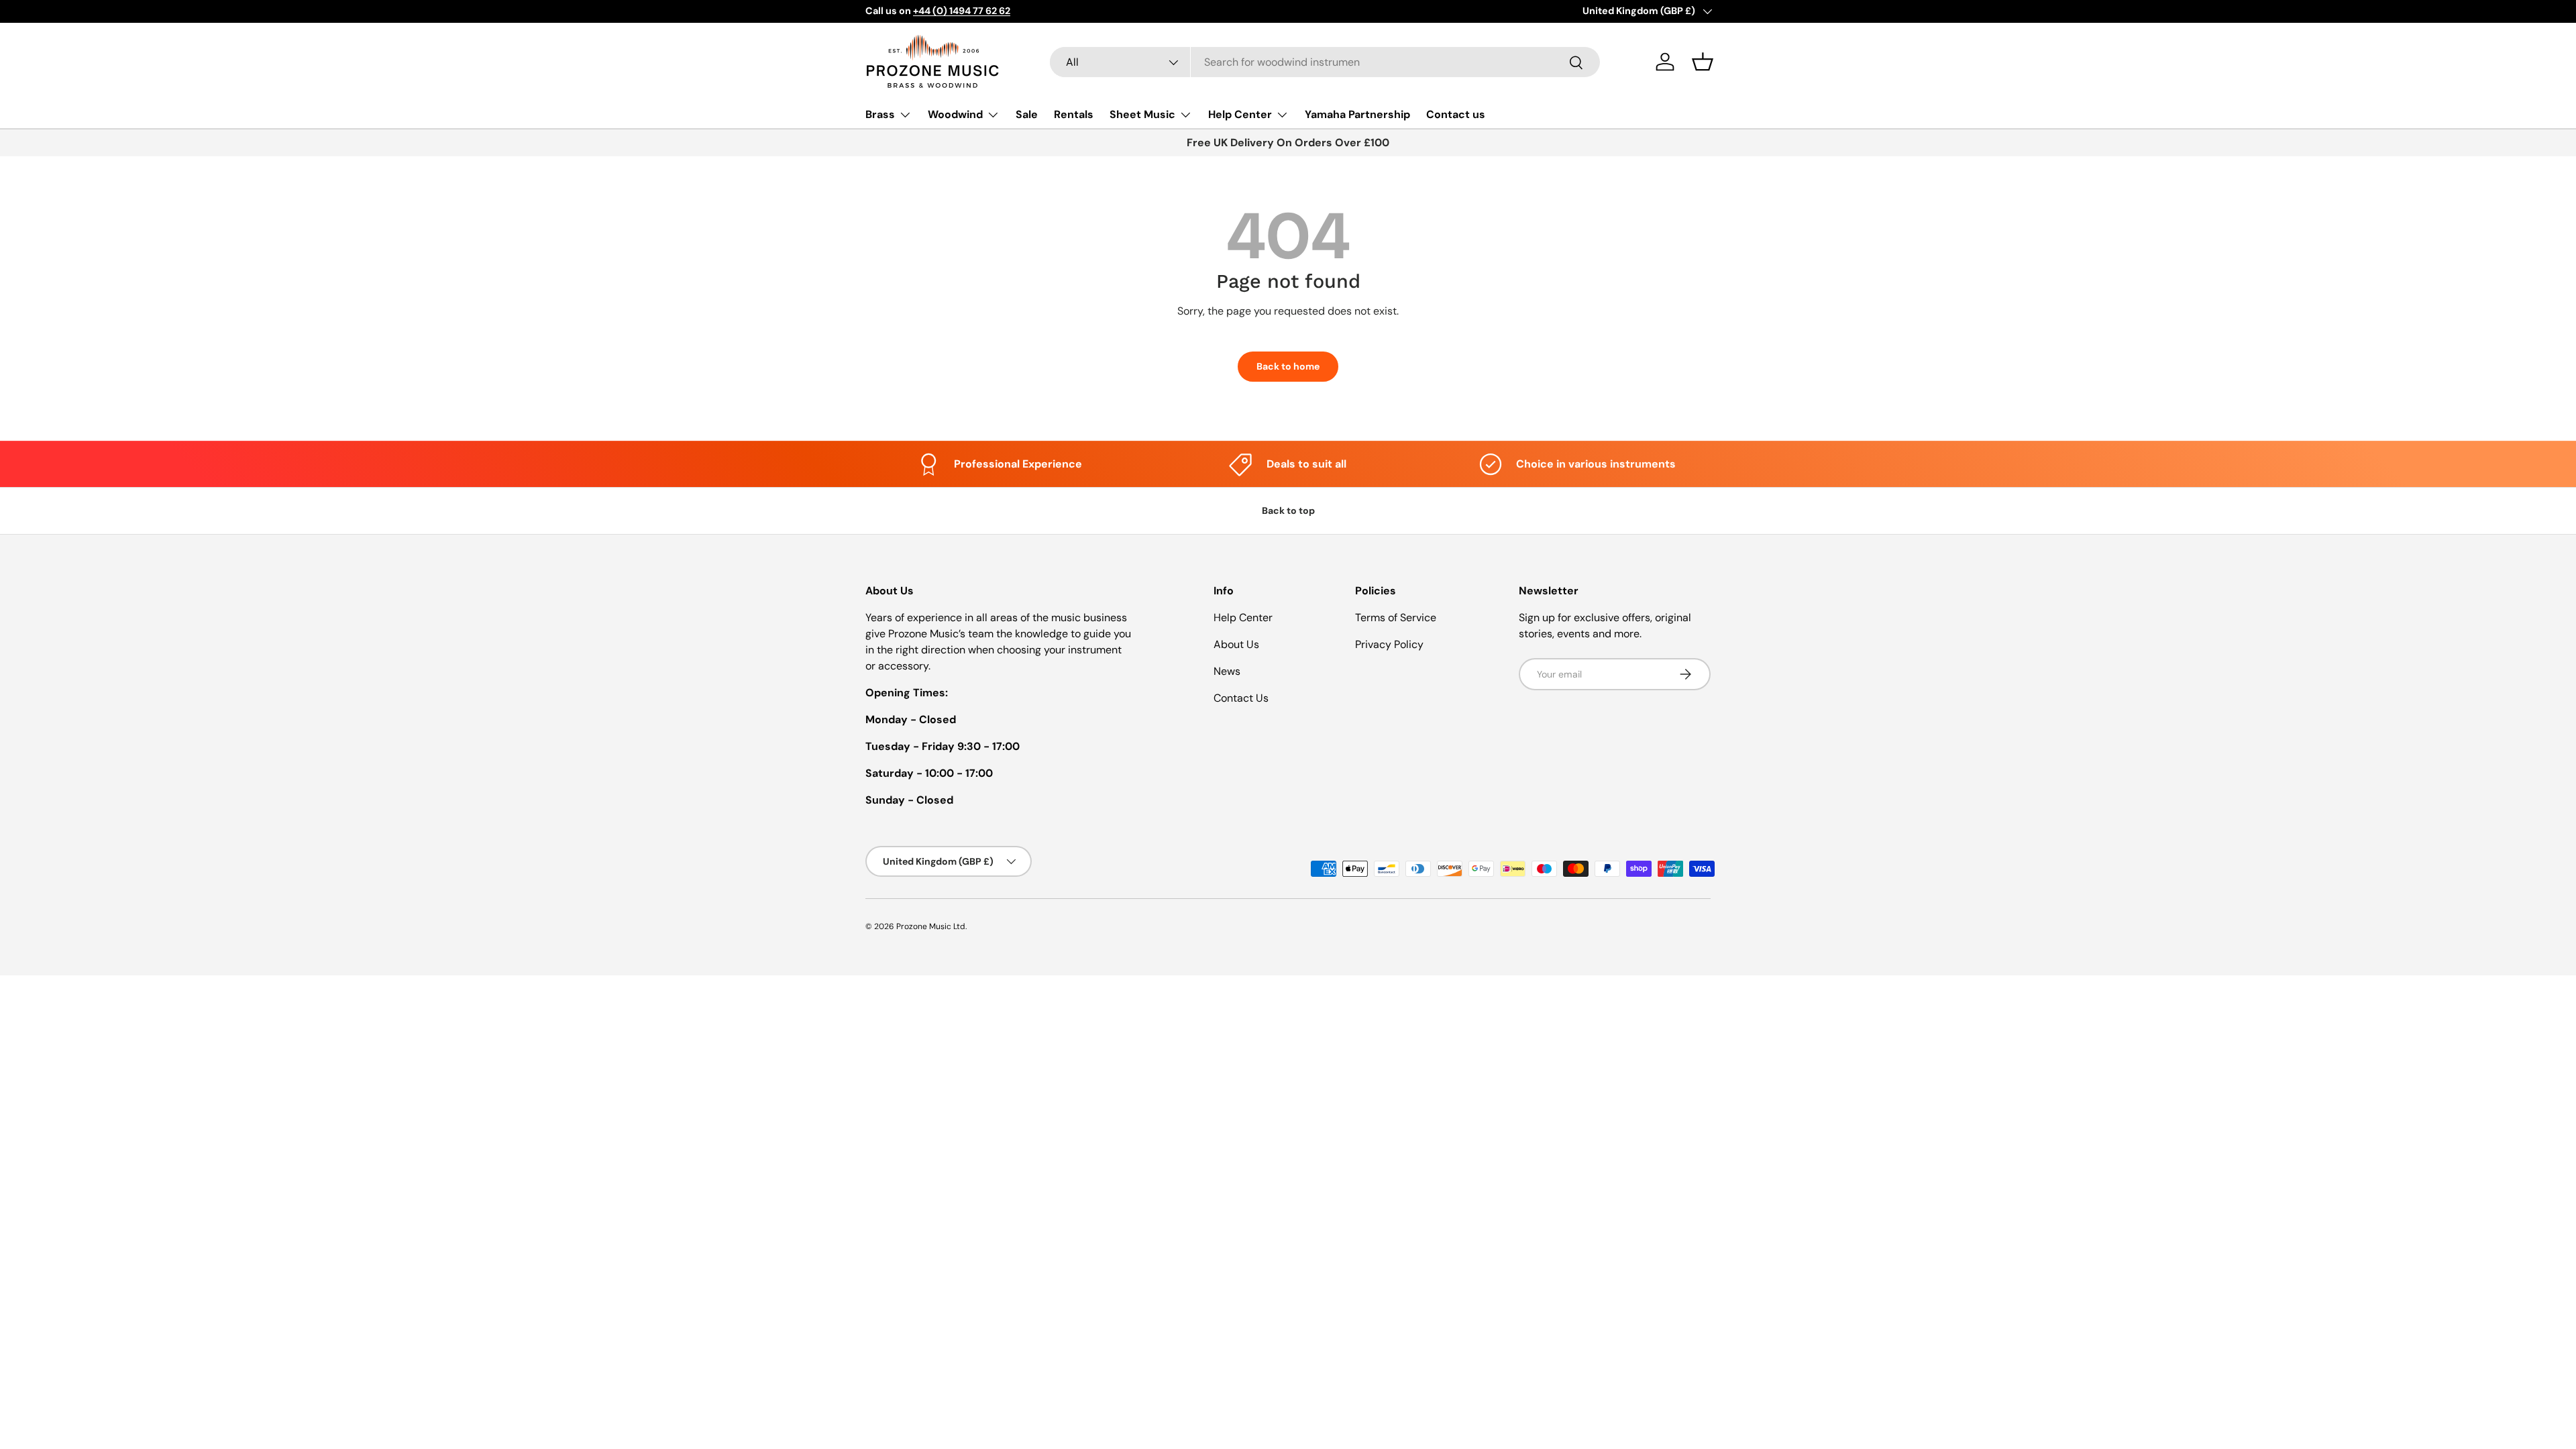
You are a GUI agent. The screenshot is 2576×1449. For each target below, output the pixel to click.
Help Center (1240, 114)
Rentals (1074, 114)
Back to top (1288, 511)
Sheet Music (1142, 114)
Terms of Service (1396, 618)
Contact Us (1241, 698)
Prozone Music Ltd (931, 926)
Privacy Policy (1389, 644)
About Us (1236, 644)
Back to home (1288, 366)
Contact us (1456, 114)
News (1227, 671)
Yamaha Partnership (1357, 114)
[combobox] (1325, 62)
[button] (1703, 62)
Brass (880, 114)
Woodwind (955, 114)
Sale (1027, 114)
